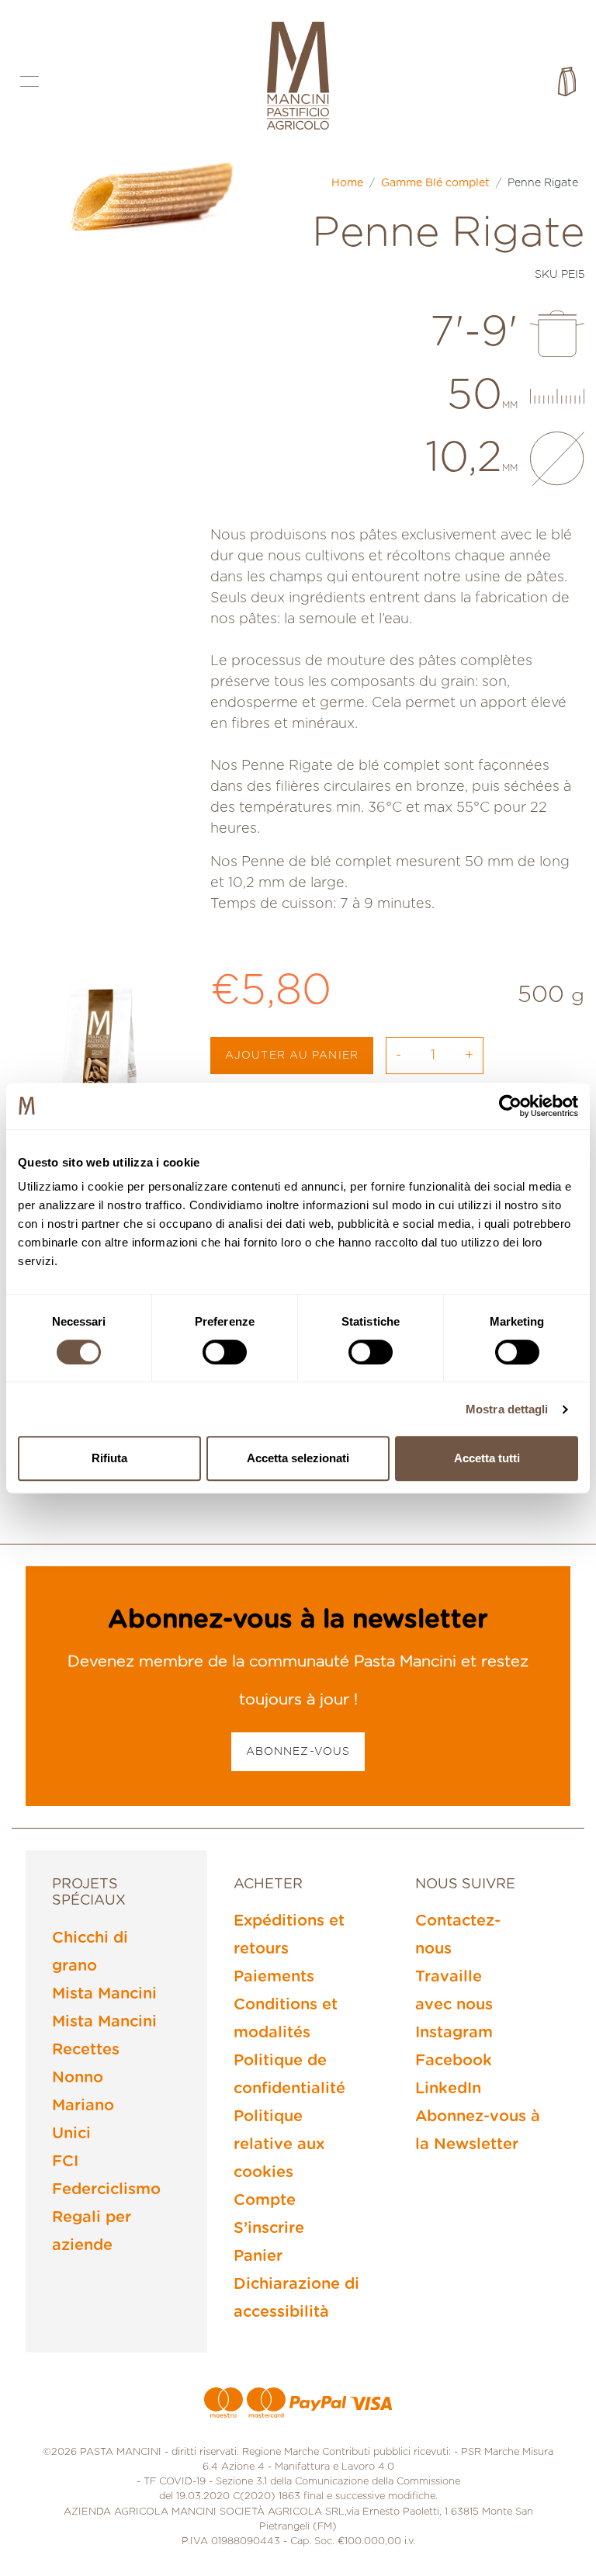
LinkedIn (448, 2089)
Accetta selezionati (298, 1458)
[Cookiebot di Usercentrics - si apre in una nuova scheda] (510, 1106)
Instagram (454, 2033)
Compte (265, 2200)
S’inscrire (269, 2228)
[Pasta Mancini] (298, 78)
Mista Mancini (104, 1994)
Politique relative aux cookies (279, 2144)
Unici (71, 2134)
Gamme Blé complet (435, 183)
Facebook (454, 2061)
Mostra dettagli (507, 1409)
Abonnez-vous (298, 1752)
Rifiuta (109, 1458)
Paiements (274, 1977)
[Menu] (29, 81)
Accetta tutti (487, 1458)
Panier (258, 2256)
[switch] (225, 1352)
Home (347, 183)
